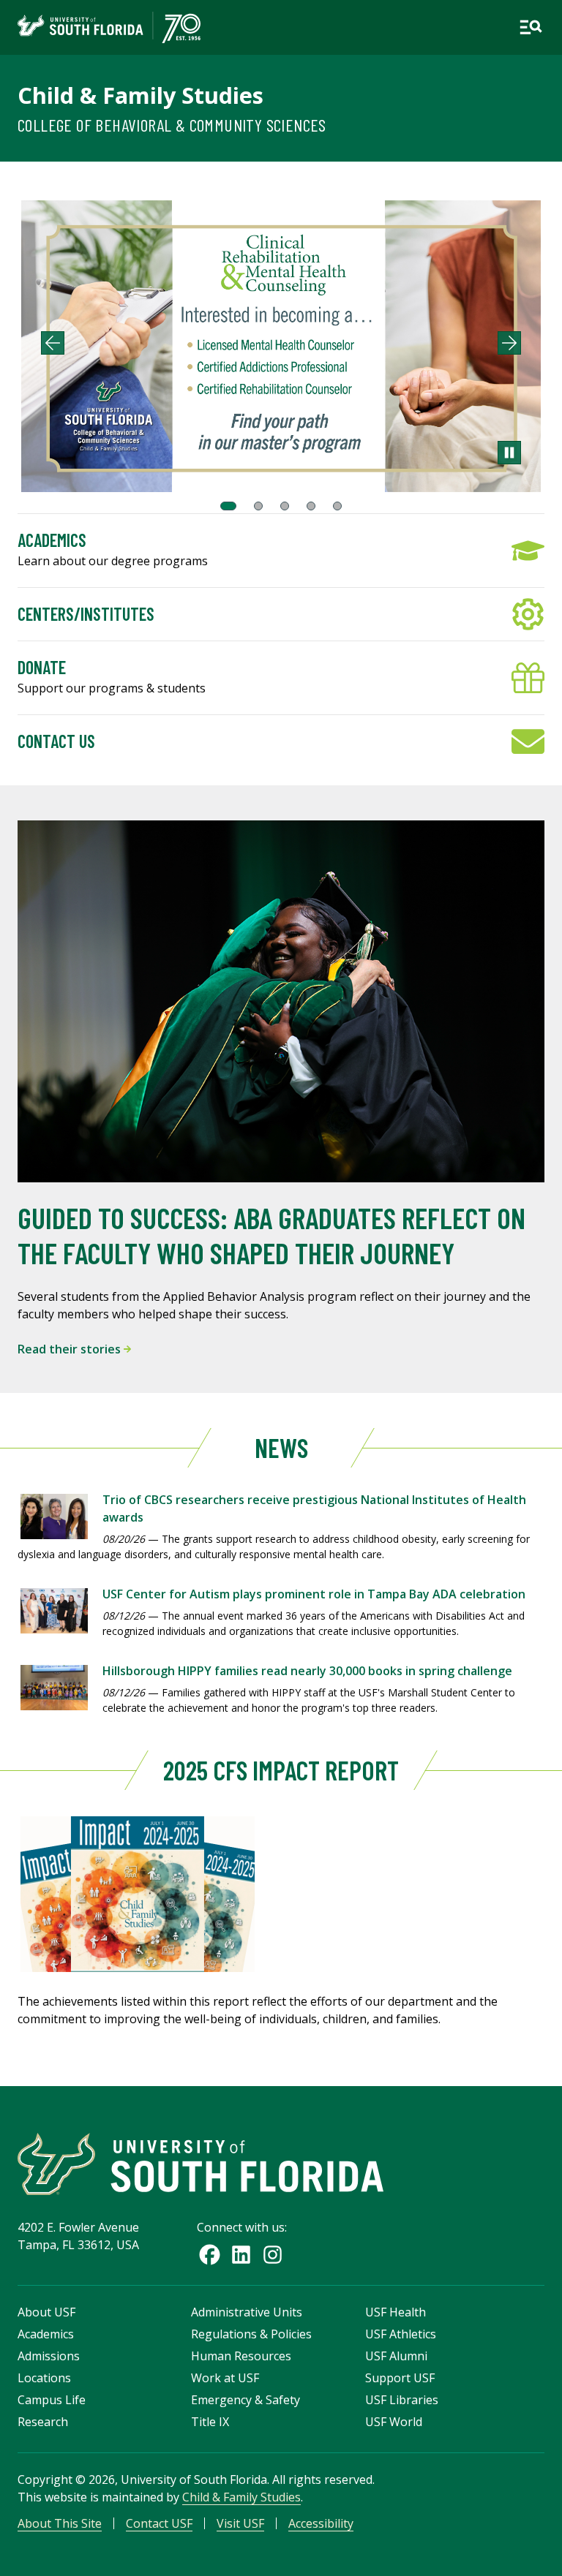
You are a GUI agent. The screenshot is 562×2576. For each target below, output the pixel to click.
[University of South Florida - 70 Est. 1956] (109, 27)
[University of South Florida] (201, 2164)
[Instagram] (273, 2255)
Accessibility (321, 2523)
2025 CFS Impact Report (281, 1770)
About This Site (60, 2523)
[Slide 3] (285, 506)
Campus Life (52, 2400)
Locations (44, 2378)
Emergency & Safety (246, 2400)
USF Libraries (402, 2400)
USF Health (396, 2312)
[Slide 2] (258, 506)
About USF (46, 2312)
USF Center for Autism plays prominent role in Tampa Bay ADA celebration (314, 1594)
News (281, 1447)
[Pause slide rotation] (509, 453)
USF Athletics (401, 2334)
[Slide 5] (337, 506)
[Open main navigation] (531, 27)
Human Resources (241, 2356)
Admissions (49, 2356)
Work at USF (225, 2378)
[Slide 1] (228, 506)
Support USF (400, 2378)
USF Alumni (396, 2356)
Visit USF (240, 2523)
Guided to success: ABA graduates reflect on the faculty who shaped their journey (271, 1235)
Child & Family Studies (140, 95)
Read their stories (71, 1349)
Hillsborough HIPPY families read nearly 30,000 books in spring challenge (307, 1671)
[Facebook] (210, 2255)
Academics (46, 2334)
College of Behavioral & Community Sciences (172, 125)
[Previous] (53, 343)
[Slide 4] (311, 506)
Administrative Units (247, 2312)
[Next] (509, 343)
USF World (394, 2422)
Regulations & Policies (251, 2334)
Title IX (210, 2422)
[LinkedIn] (241, 2255)
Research (43, 2422)
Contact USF (159, 2523)
